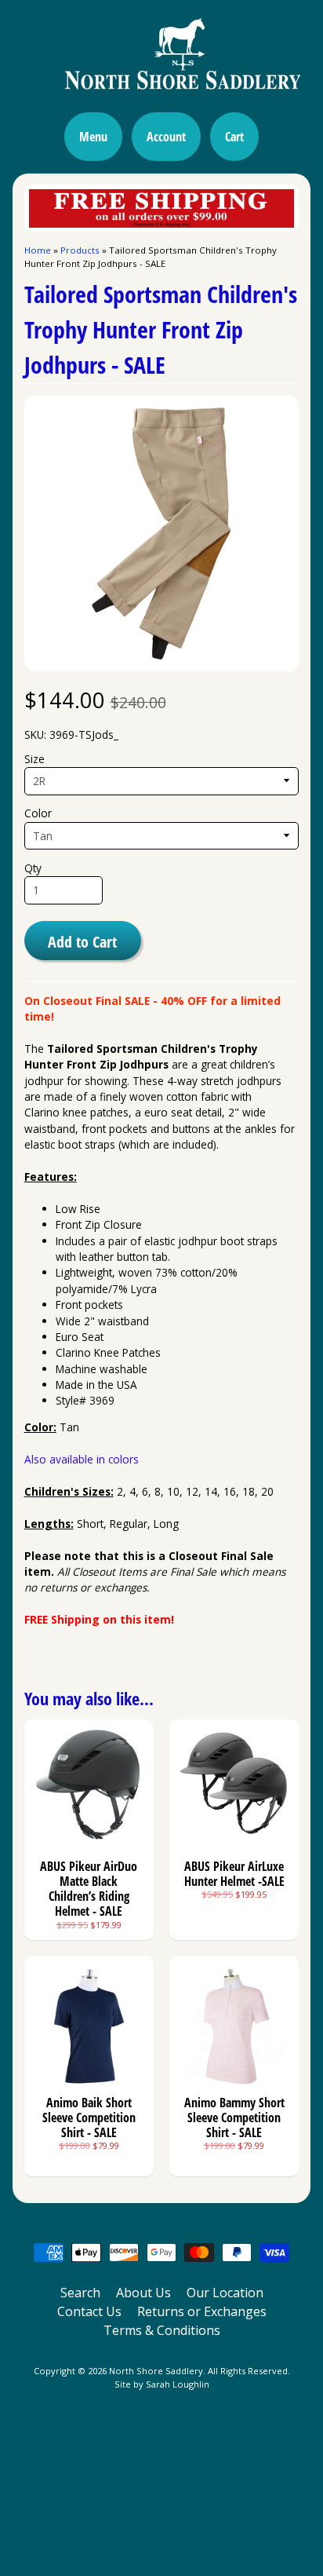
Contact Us (89, 2311)
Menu (93, 137)
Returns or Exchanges (202, 2311)
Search (80, 2293)
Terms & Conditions (162, 2330)
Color (38, 813)
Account (166, 137)
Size (34, 759)
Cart (234, 137)
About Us (143, 2293)
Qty (33, 868)
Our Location (225, 2293)
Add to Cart (82, 941)
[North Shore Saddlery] (161, 95)
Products (80, 250)
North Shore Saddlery (156, 2371)
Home (38, 250)
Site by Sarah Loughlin (162, 2384)
